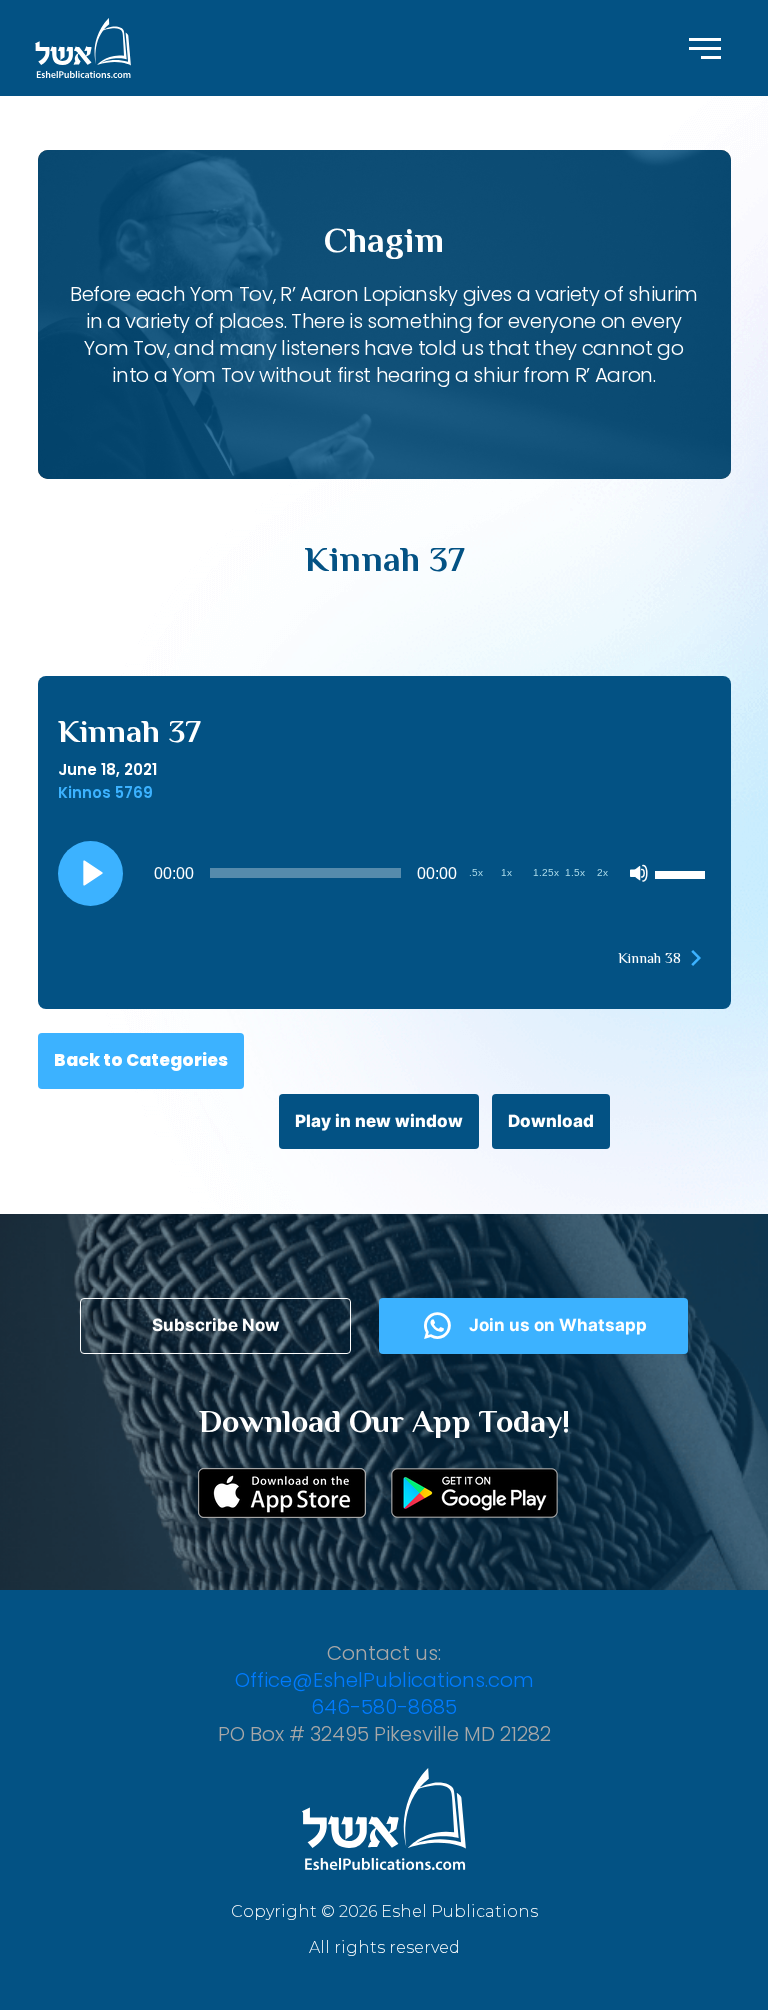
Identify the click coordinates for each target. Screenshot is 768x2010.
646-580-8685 (384, 1707)
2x (602, 872)
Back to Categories (141, 1060)
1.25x (546, 872)
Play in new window (379, 1121)
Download (551, 1121)
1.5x (575, 872)
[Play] (90, 873)
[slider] (683, 873)
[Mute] (639, 873)
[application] (384, 873)
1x (506, 872)
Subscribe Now (215, 1325)
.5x (476, 872)
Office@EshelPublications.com (384, 1680)
